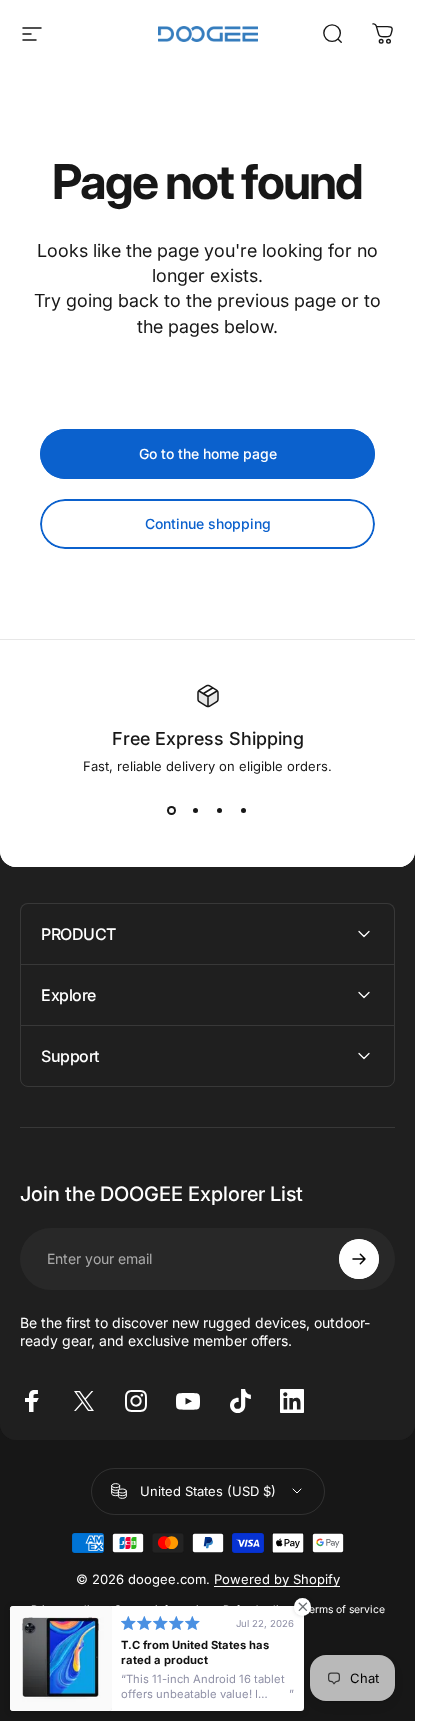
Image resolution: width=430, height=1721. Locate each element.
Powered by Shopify (277, 1579)
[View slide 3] (220, 810)
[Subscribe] (359, 1259)
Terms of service (344, 1609)
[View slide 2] (196, 810)
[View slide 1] (172, 810)
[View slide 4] (244, 810)
